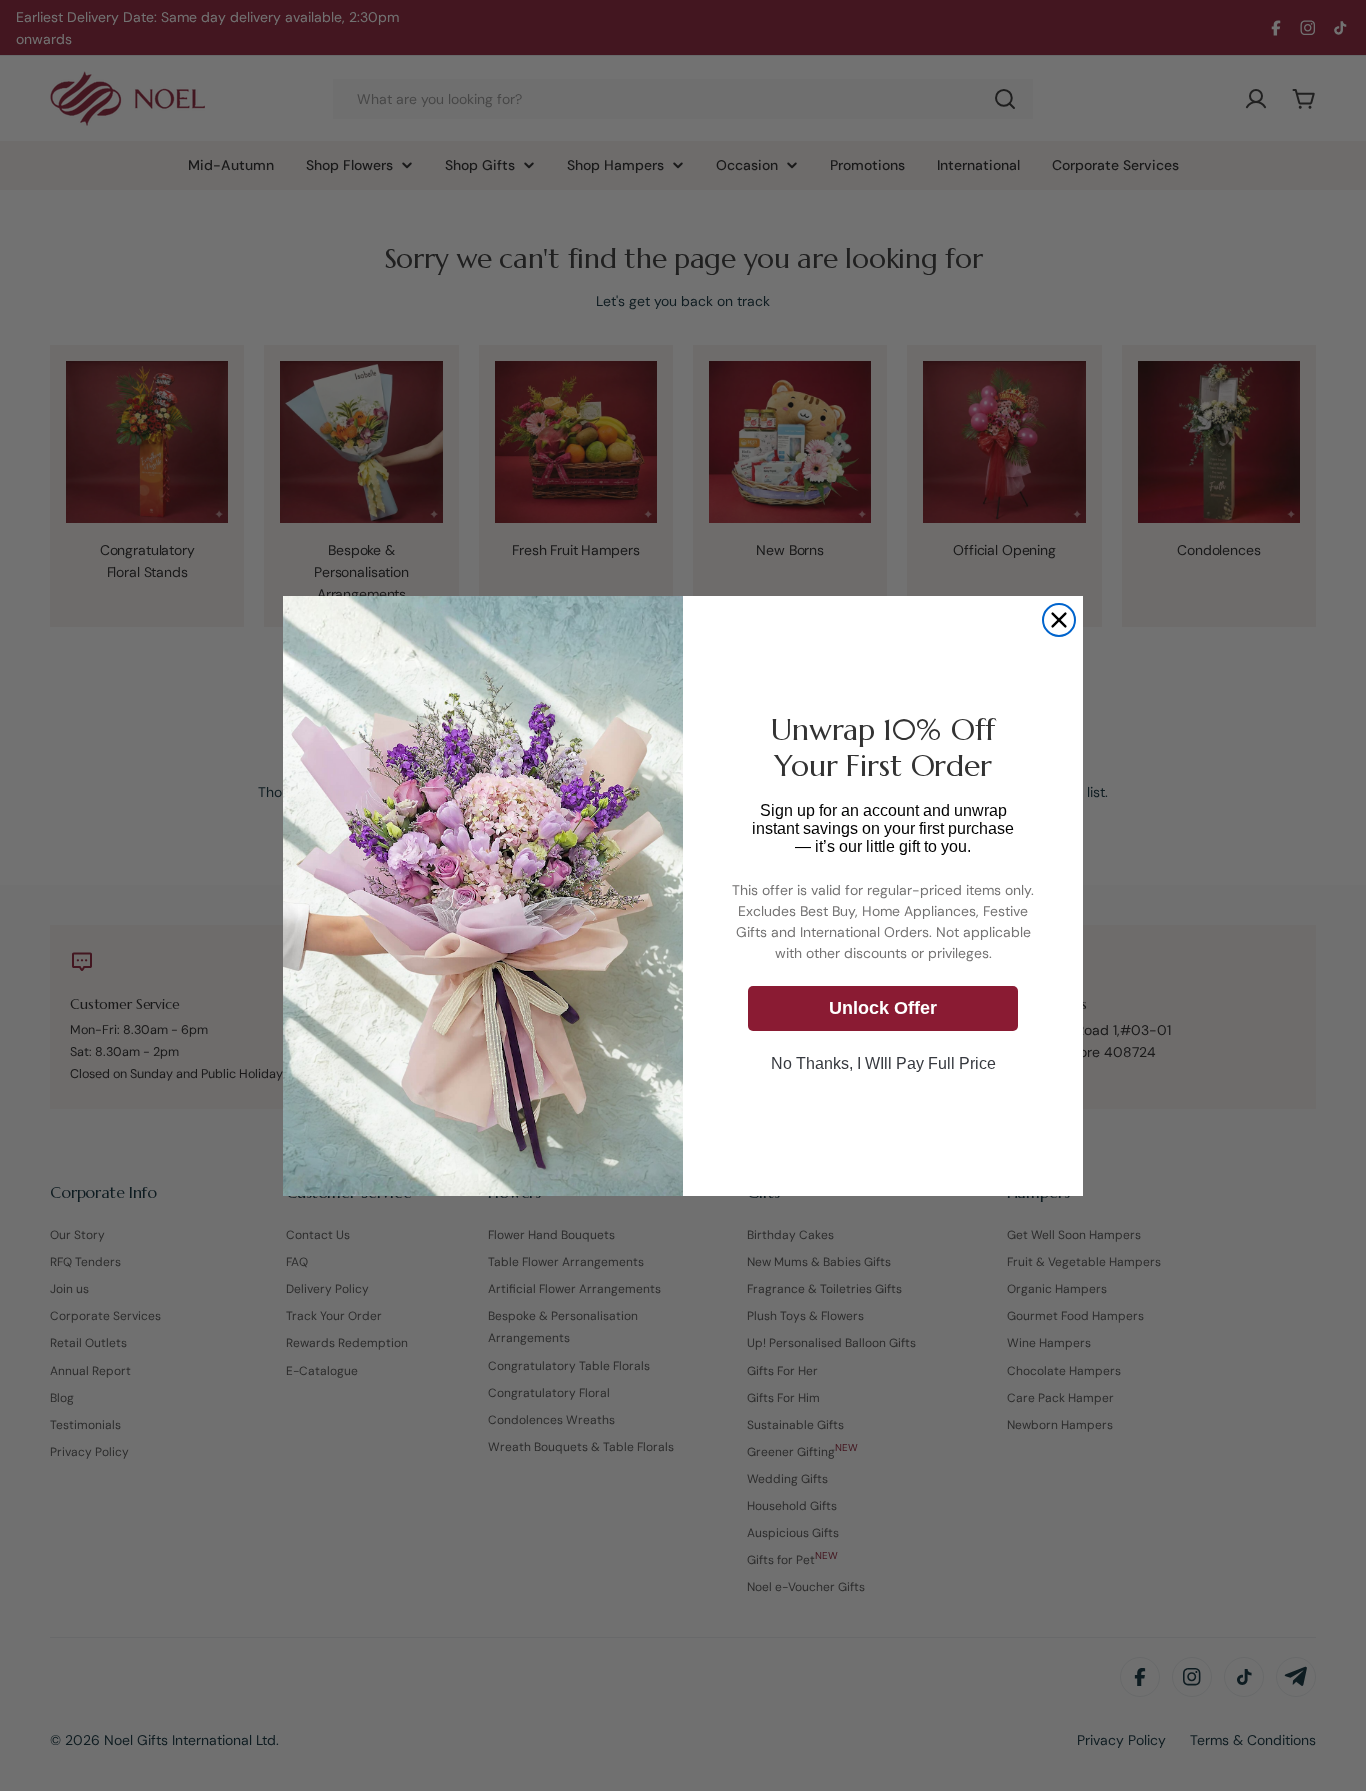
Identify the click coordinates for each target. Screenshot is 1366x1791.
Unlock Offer (883, 1008)
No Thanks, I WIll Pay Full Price (883, 1062)
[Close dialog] (1059, 620)
